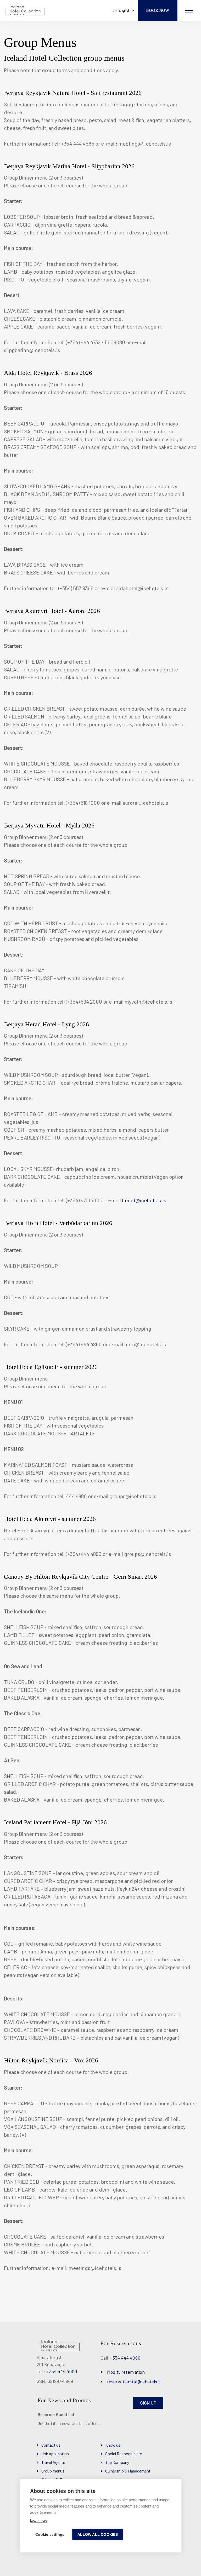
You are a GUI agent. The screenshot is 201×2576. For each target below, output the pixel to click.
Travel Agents (53, 2462)
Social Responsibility (124, 2454)
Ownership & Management (128, 2471)
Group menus (53, 2471)
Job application (55, 2454)
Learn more (39, 2520)
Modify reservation (126, 2372)
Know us (113, 2445)
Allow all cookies (98, 2535)
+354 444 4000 (62, 2371)
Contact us (51, 2445)
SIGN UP (148, 2403)
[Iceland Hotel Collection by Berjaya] (25, 10)
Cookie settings (50, 2535)
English (124, 10)
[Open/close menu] (189, 10)
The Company (117, 2462)
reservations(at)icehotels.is (134, 2382)
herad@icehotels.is (144, 1200)
